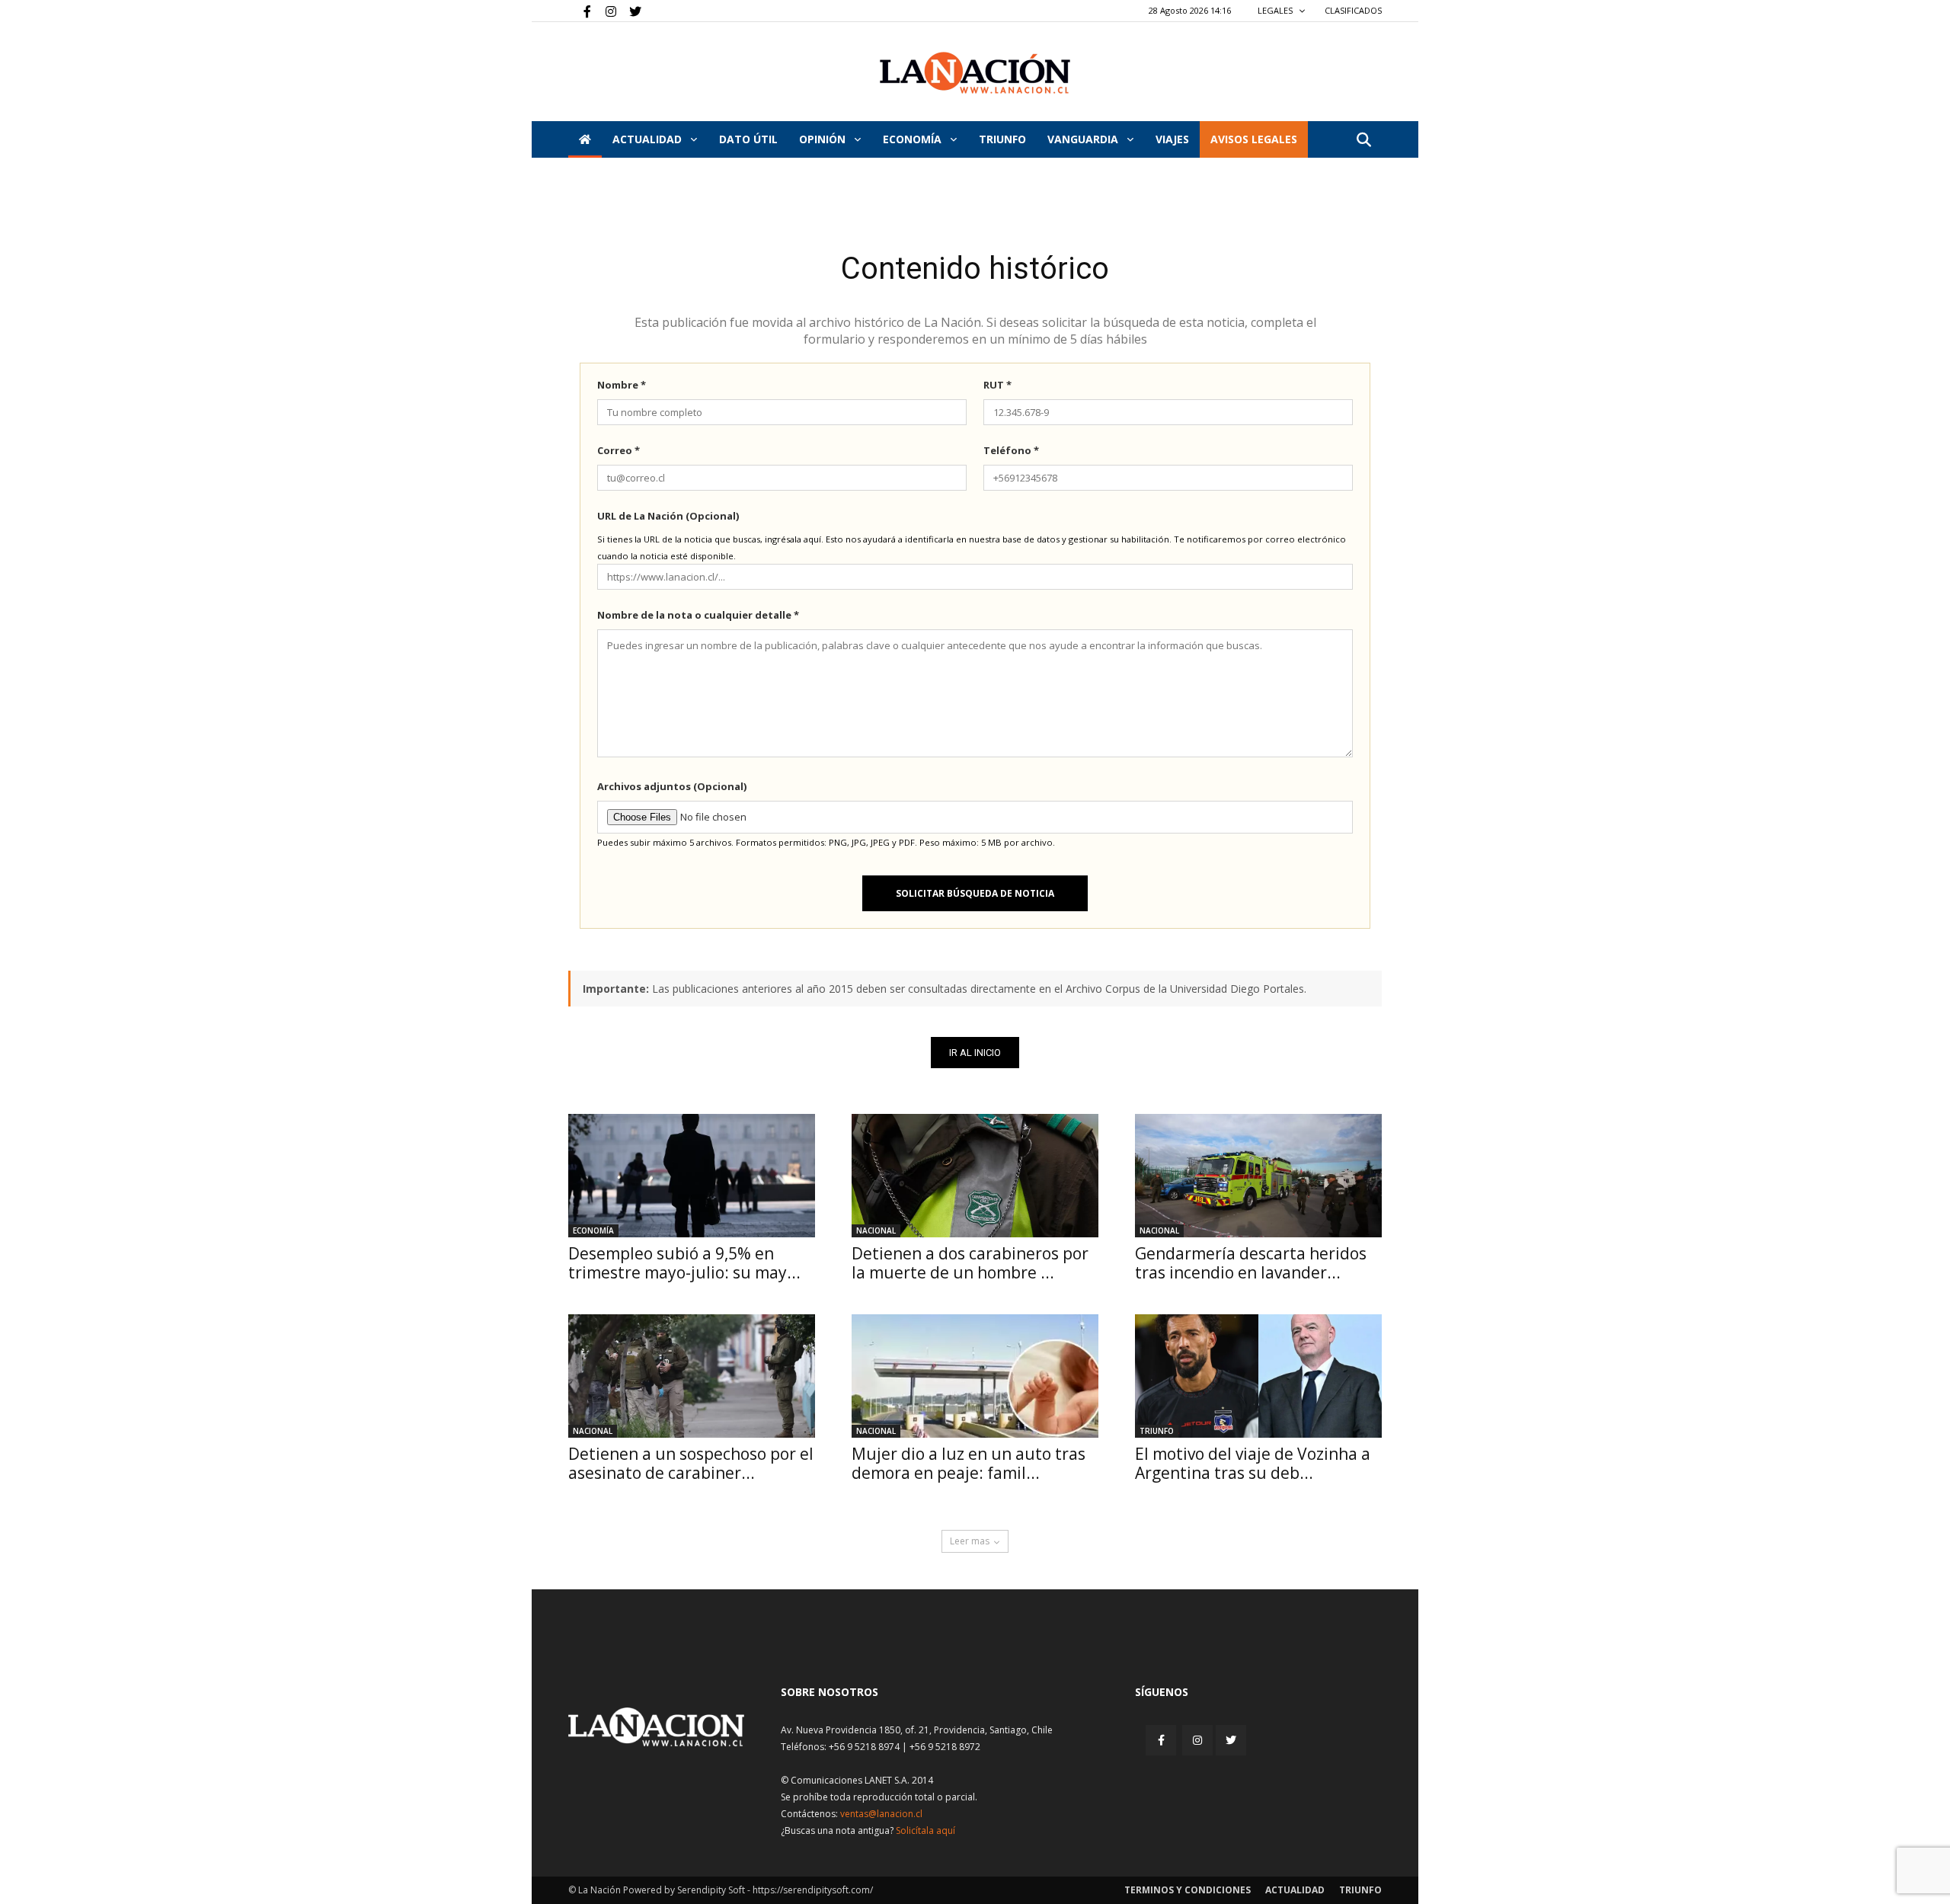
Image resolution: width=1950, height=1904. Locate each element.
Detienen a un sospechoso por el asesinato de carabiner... (691, 1463)
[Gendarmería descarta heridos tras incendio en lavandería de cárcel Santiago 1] (1258, 1176)
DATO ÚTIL (748, 139)
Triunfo (1002, 139)
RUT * (997, 385)
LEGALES (1276, 10)
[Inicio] (585, 139)
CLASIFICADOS (1353, 10)
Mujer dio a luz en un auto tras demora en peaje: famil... (969, 1463)
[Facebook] (580, 11)
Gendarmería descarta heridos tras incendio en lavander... (1251, 1263)
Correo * (619, 450)
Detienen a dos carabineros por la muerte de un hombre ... (970, 1263)
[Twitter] (630, 11)
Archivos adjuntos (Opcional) (672, 786)
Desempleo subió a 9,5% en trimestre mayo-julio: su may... (684, 1263)
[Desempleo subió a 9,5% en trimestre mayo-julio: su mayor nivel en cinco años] (692, 1176)
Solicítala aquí (925, 1830)
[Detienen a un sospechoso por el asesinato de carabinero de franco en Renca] (692, 1376)
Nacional (876, 1230)
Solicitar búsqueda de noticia (975, 893)
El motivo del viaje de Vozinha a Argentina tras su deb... (1253, 1463)
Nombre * (622, 385)
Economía (914, 139)
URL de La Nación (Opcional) (668, 516)
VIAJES (1172, 139)
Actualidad (649, 139)
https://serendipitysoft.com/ (813, 1890)
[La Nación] (975, 73)
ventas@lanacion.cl (881, 1814)
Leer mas (970, 1541)
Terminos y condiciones (1188, 1890)
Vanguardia (1084, 139)
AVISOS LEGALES (1254, 139)
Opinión (824, 139)
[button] (1363, 141)
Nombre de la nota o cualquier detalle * (698, 615)
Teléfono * (1011, 450)
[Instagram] (605, 11)
